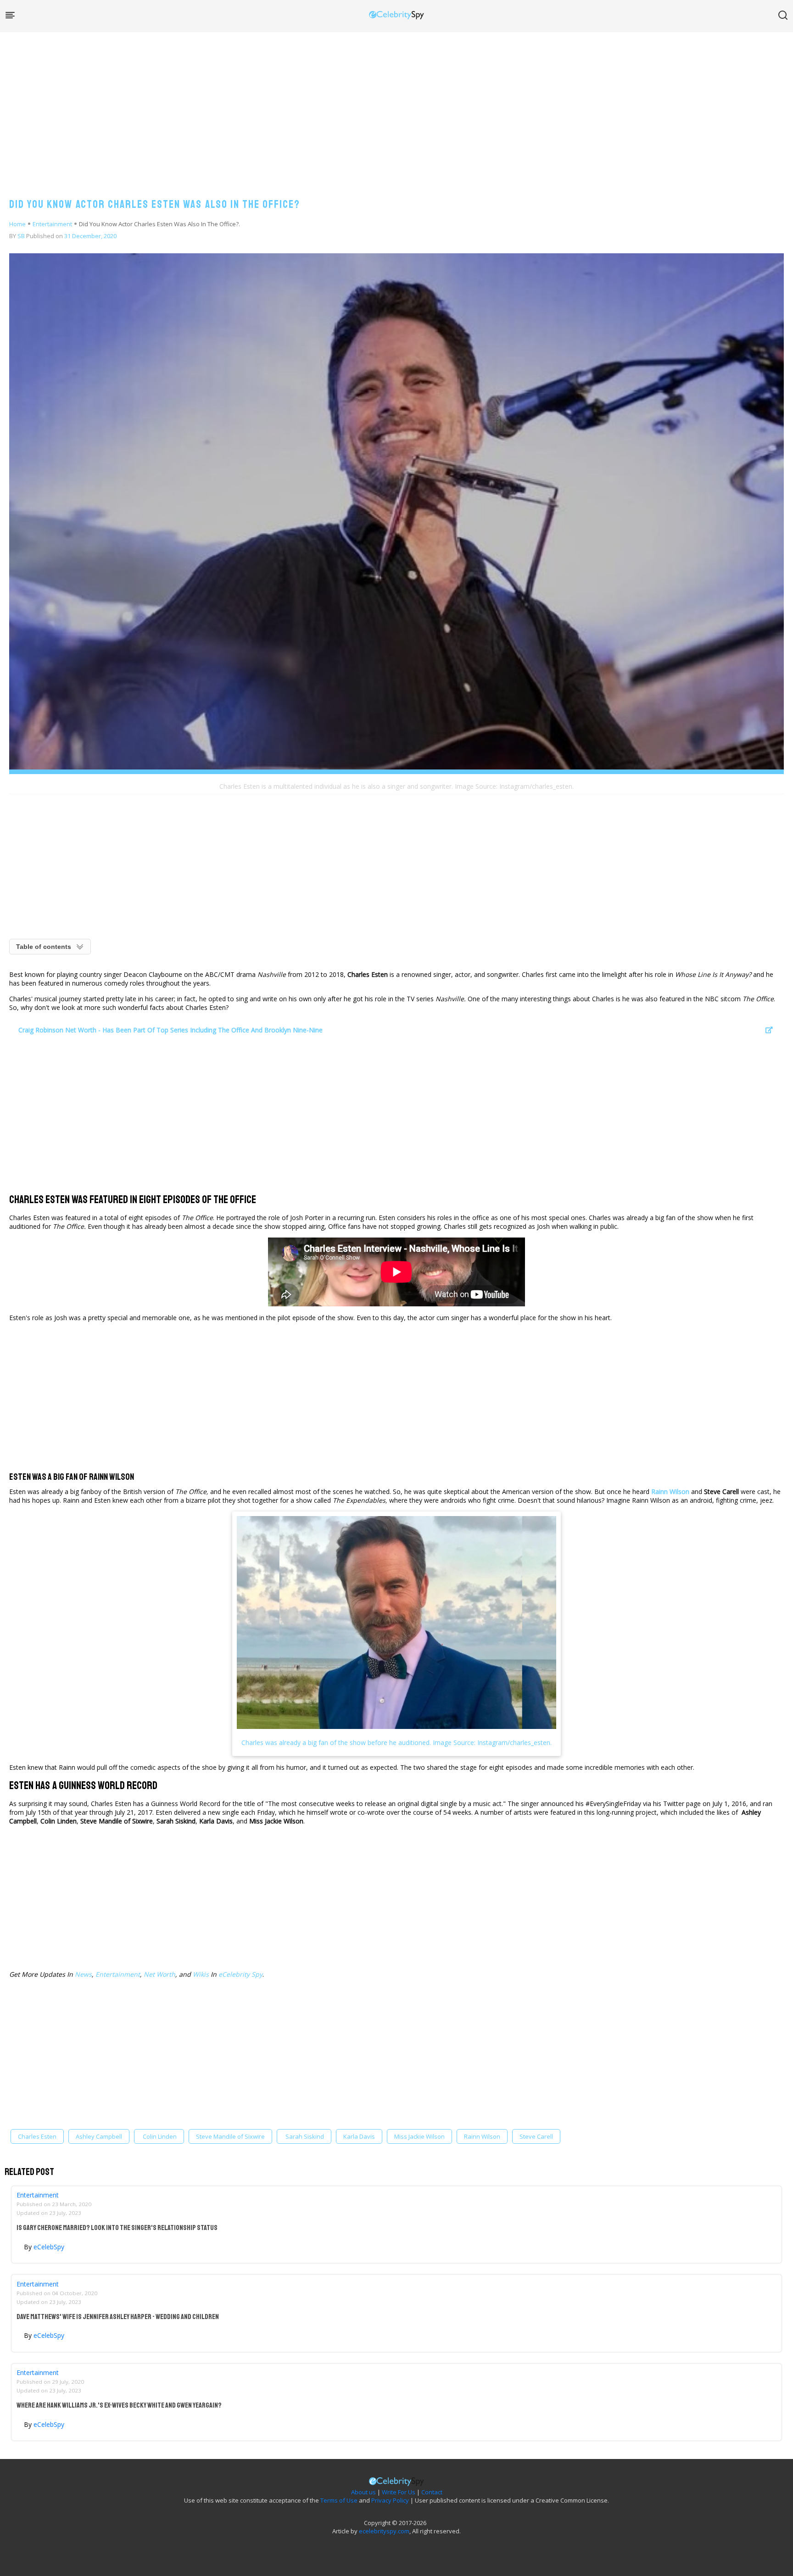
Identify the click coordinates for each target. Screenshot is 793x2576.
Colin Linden (159, 2136)
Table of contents (44, 947)
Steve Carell (536, 2136)
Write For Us (399, 2492)
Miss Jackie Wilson (419, 2136)
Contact (432, 2492)
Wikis (201, 1974)
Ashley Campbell (99, 2136)
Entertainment (52, 224)
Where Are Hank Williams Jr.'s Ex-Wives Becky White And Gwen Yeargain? (119, 2405)
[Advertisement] (396, 106)
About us (363, 2492)
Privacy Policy (390, 2500)
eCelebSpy (49, 2247)
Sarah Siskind (304, 2136)
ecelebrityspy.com (384, 2531)
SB (21, 236)
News (83, 1974)
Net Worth (159, 1974)
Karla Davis (359, 2136)
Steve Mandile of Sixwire (230, 2136)
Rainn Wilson (670, 1492)
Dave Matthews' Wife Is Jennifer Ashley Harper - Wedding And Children (118, 2317)
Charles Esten (37, 2136)
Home (17, 224)
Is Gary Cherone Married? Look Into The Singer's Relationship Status (117, 2228)
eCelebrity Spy (240, 1974)
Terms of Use (339, 2500)
